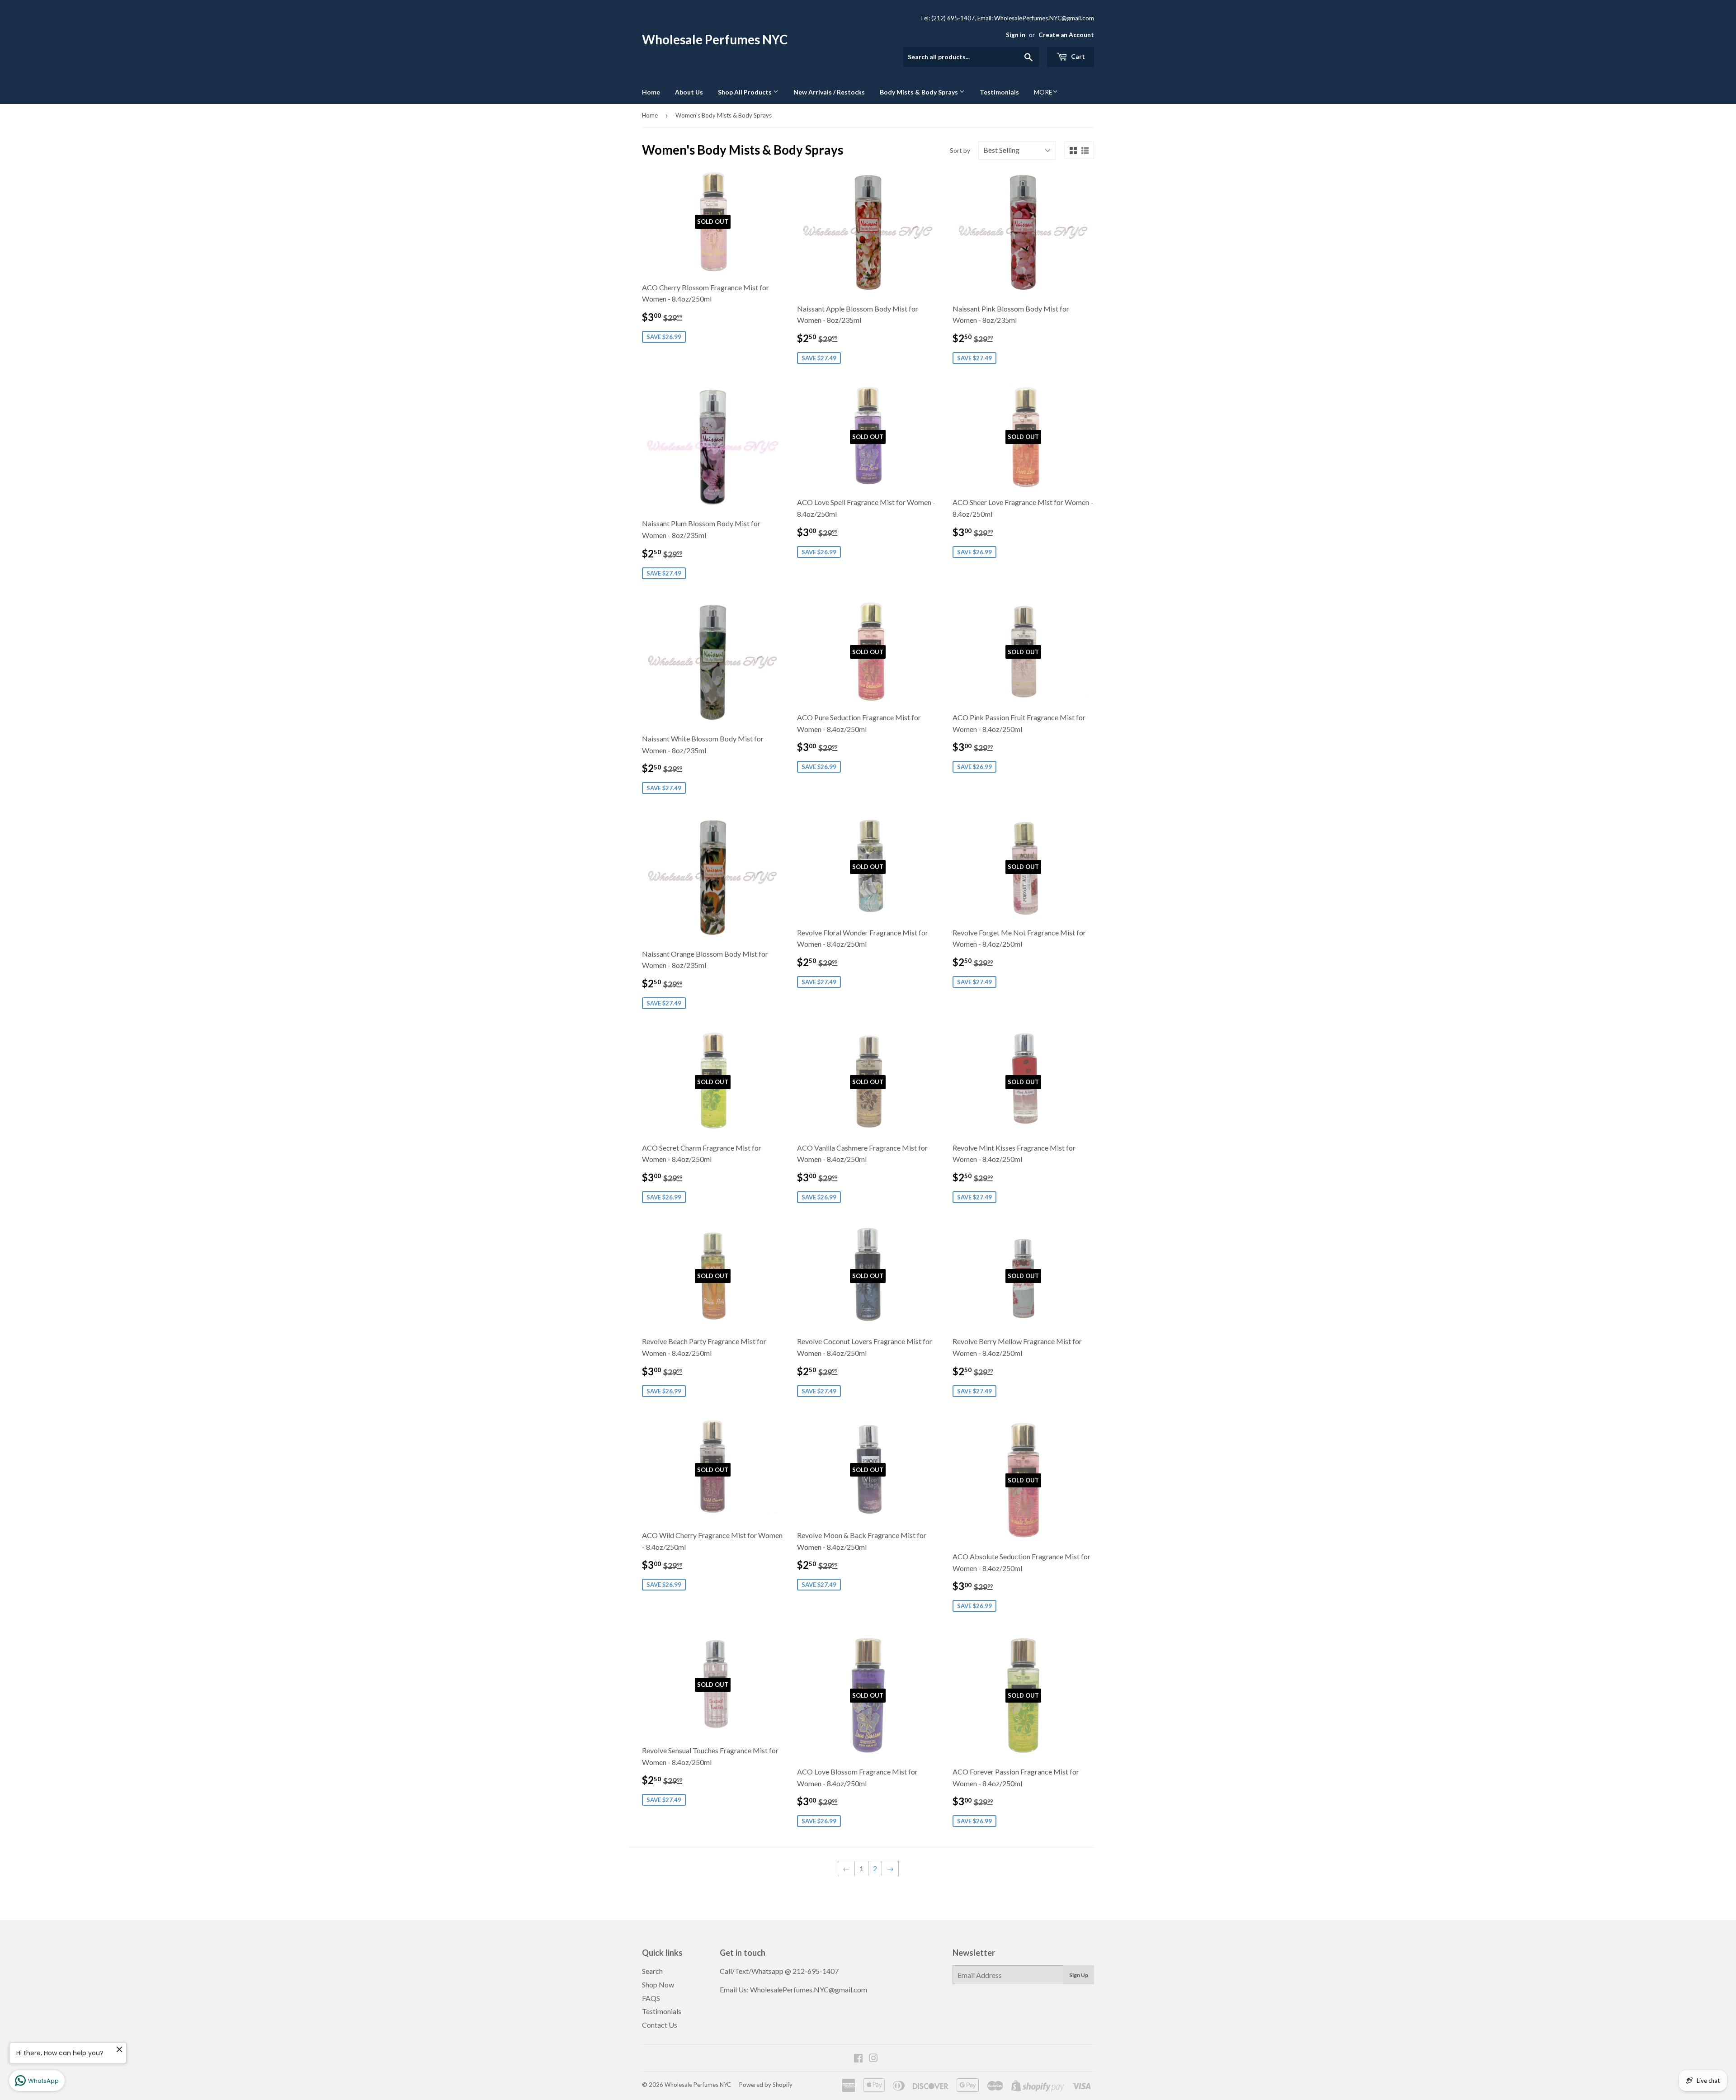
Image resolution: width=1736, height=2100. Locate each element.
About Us (689, 92)
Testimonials (999, 92)
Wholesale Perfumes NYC (715, 40)
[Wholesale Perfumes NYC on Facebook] (858, 2059)
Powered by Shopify (766, 2085)
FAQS (651, 1998)
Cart (1077, 56)
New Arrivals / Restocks (829, 92)
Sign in (1016, 35)
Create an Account (1066, 35)
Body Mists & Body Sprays (920, 92)
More (1043, 92)
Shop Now (658, 1984)
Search (652, 1971)
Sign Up (1079, 1975)
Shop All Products (745, 92)
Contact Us (660, 2025)
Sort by (960, 150)
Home (651, 92)
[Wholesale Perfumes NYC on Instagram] (873, 2059)
